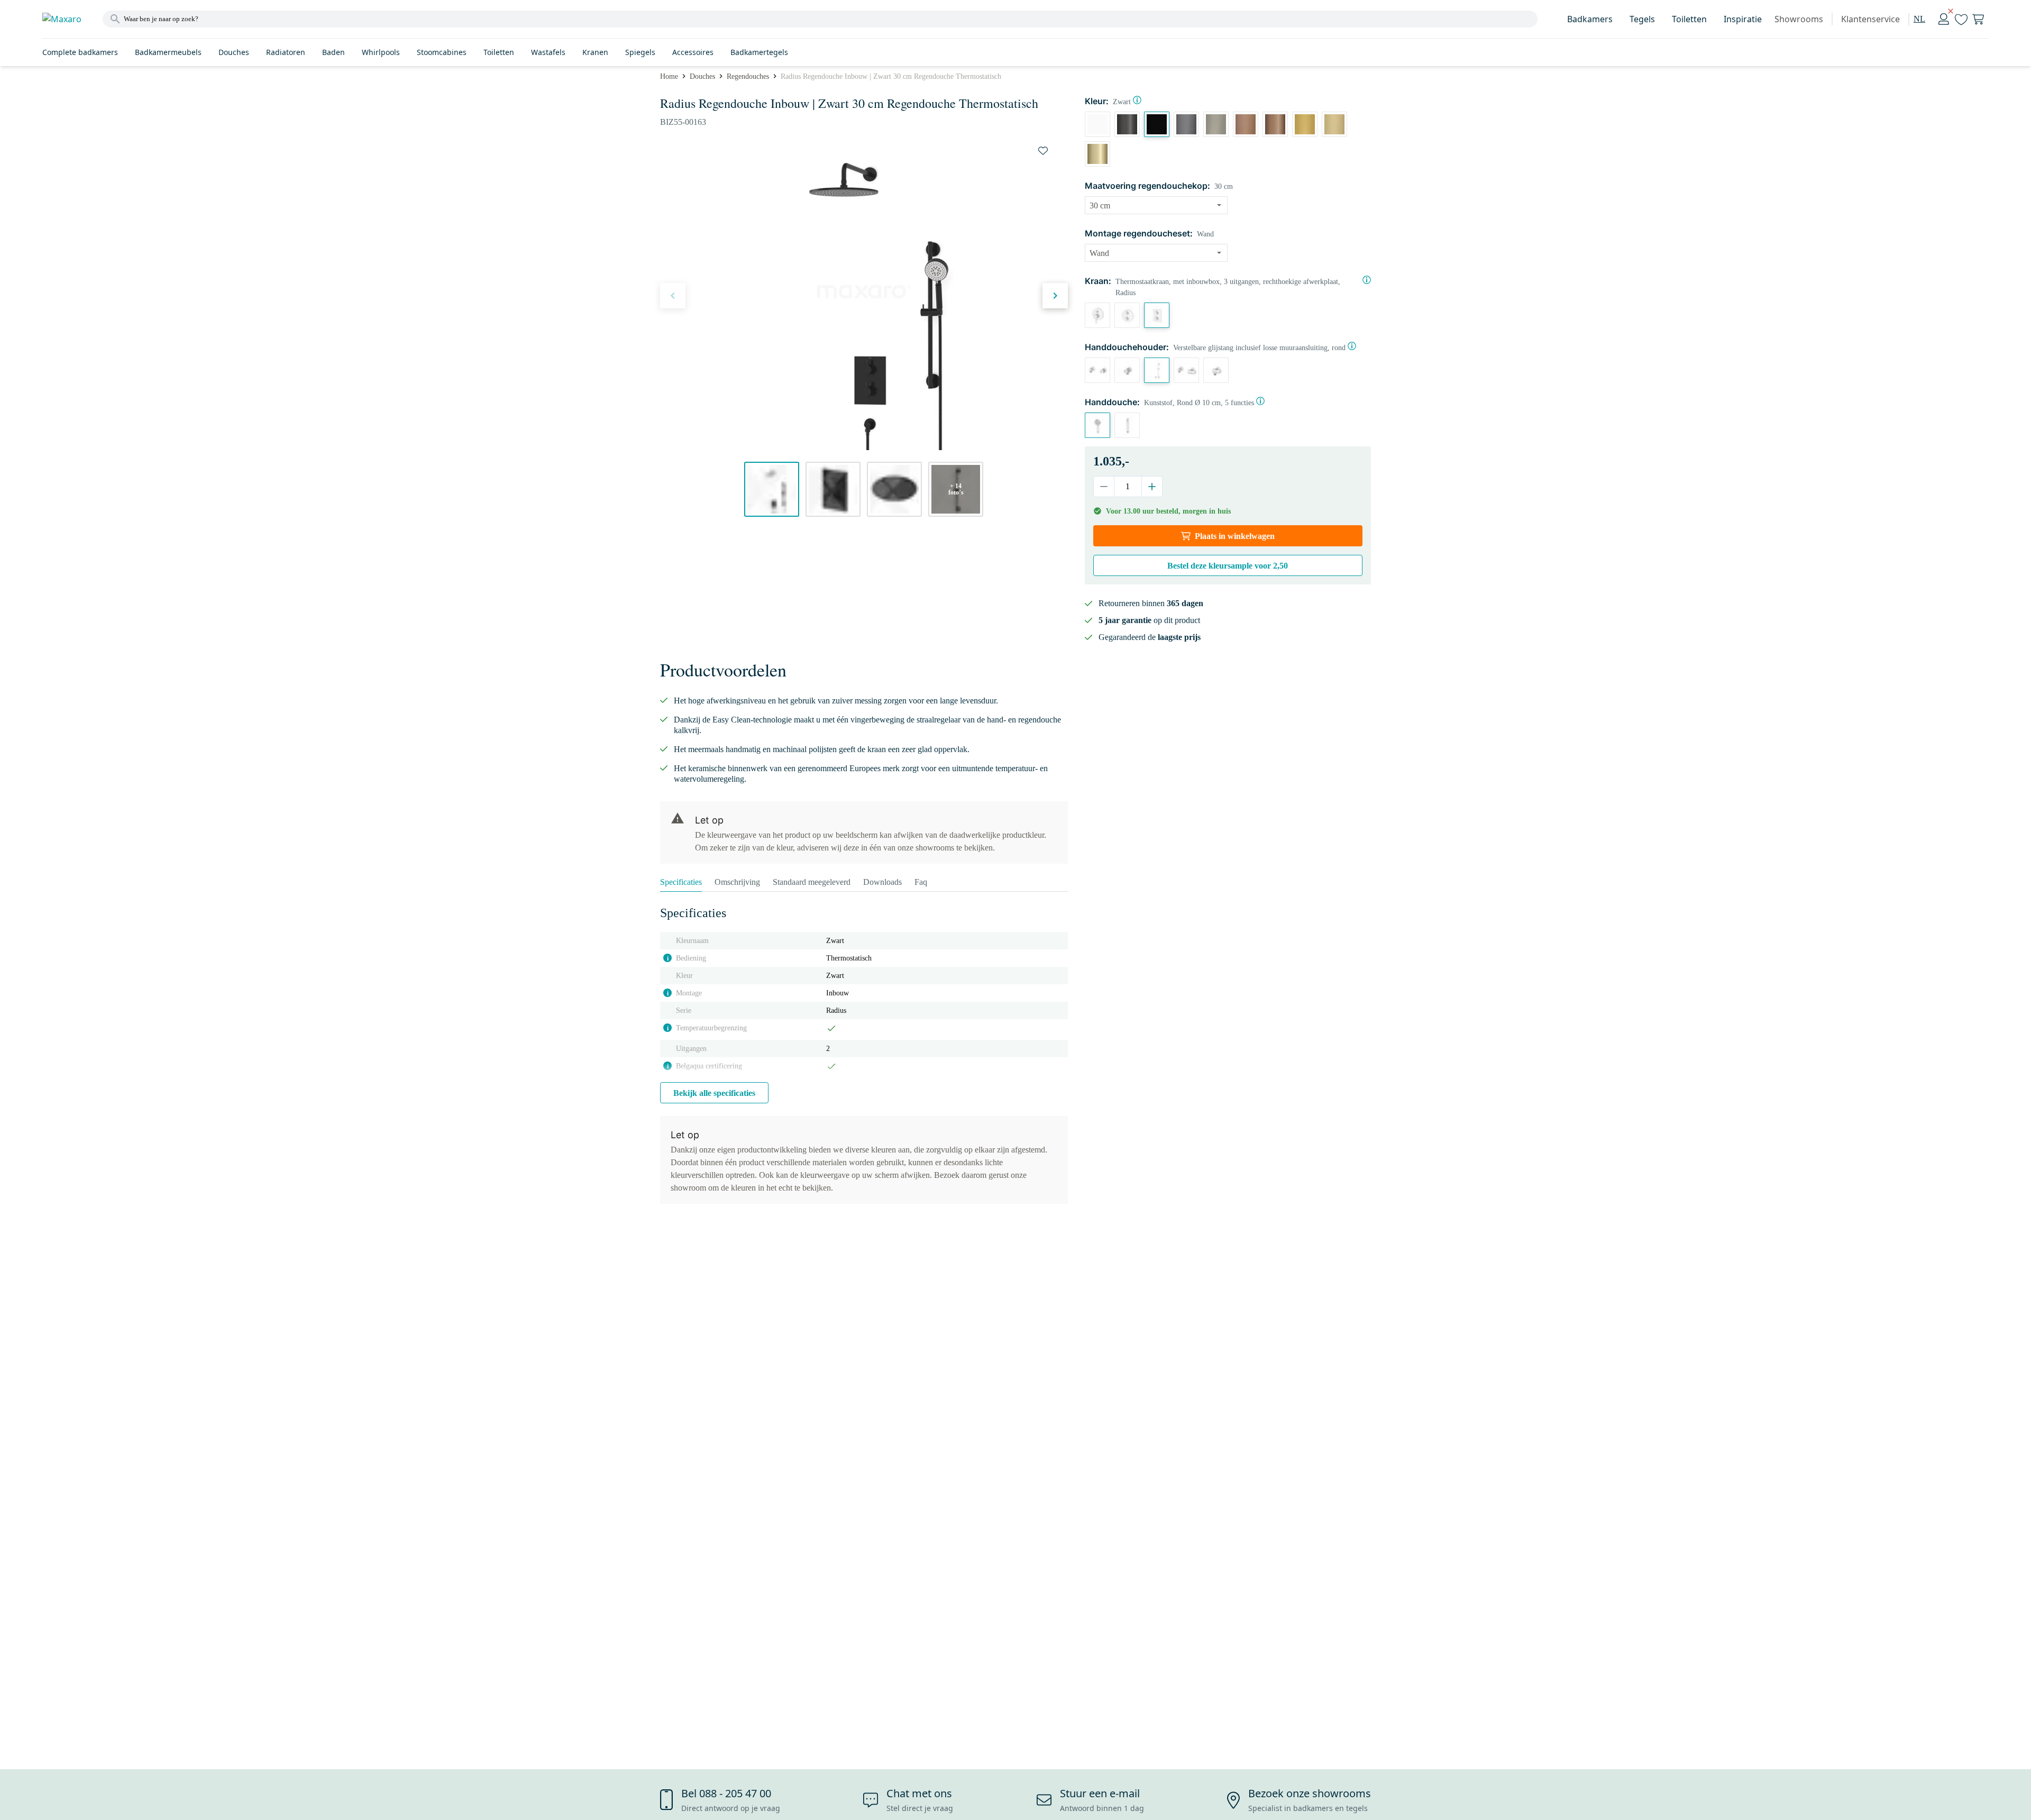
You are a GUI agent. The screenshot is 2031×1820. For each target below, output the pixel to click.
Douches (234, 52)
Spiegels (640, 52)
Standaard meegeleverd (812, 882)
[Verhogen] (1152, 487)
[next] (1055, 296)
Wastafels (548, 52)
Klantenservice (1870, 19)
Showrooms (1799, 19)
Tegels (1642, 19)
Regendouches (748, 76)
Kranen (595, 52)
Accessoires (693, 52)
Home (669, 76)
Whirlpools (381, 52)
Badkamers (1590, 19)
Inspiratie (1743, 19)
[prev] (673, 296)
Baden (333, 52)
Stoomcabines (442, 52)
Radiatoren (286, 52)
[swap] (1043, 151)
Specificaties (681, 882)
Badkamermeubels (168, 52)
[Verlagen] (1104, 487)
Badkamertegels (759, 52)
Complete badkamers (80, 52)
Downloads (882, 882)
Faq (921, 882)
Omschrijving (737, 882)
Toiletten (1689, 19)
